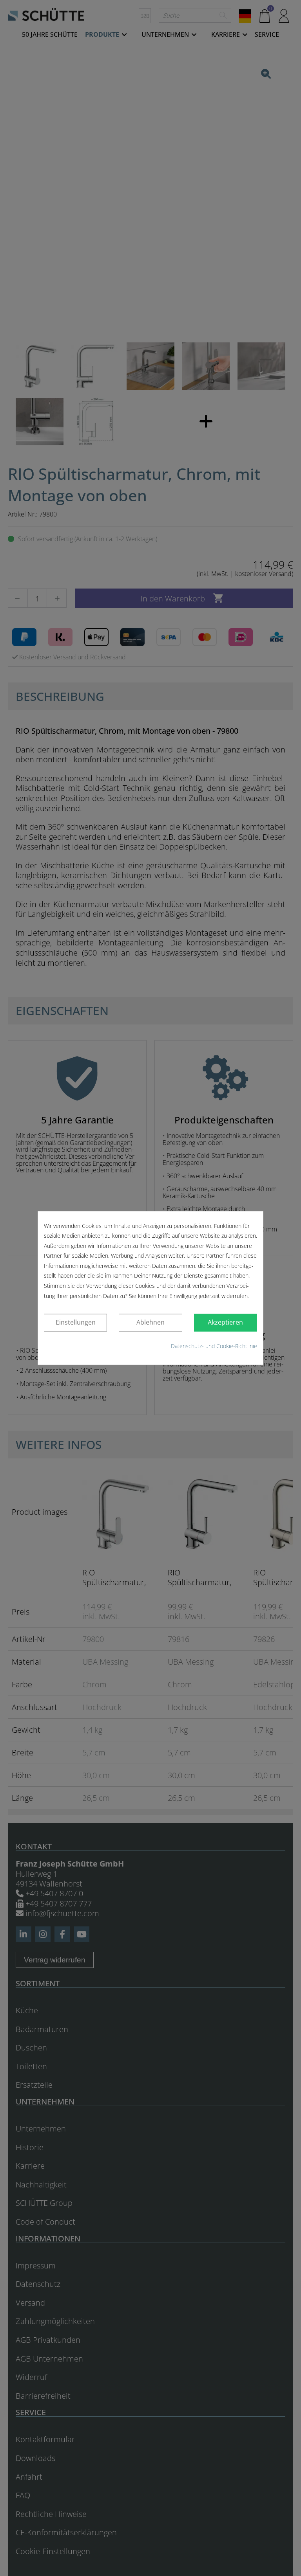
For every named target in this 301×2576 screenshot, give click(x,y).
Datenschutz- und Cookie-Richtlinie (214, 1346)
